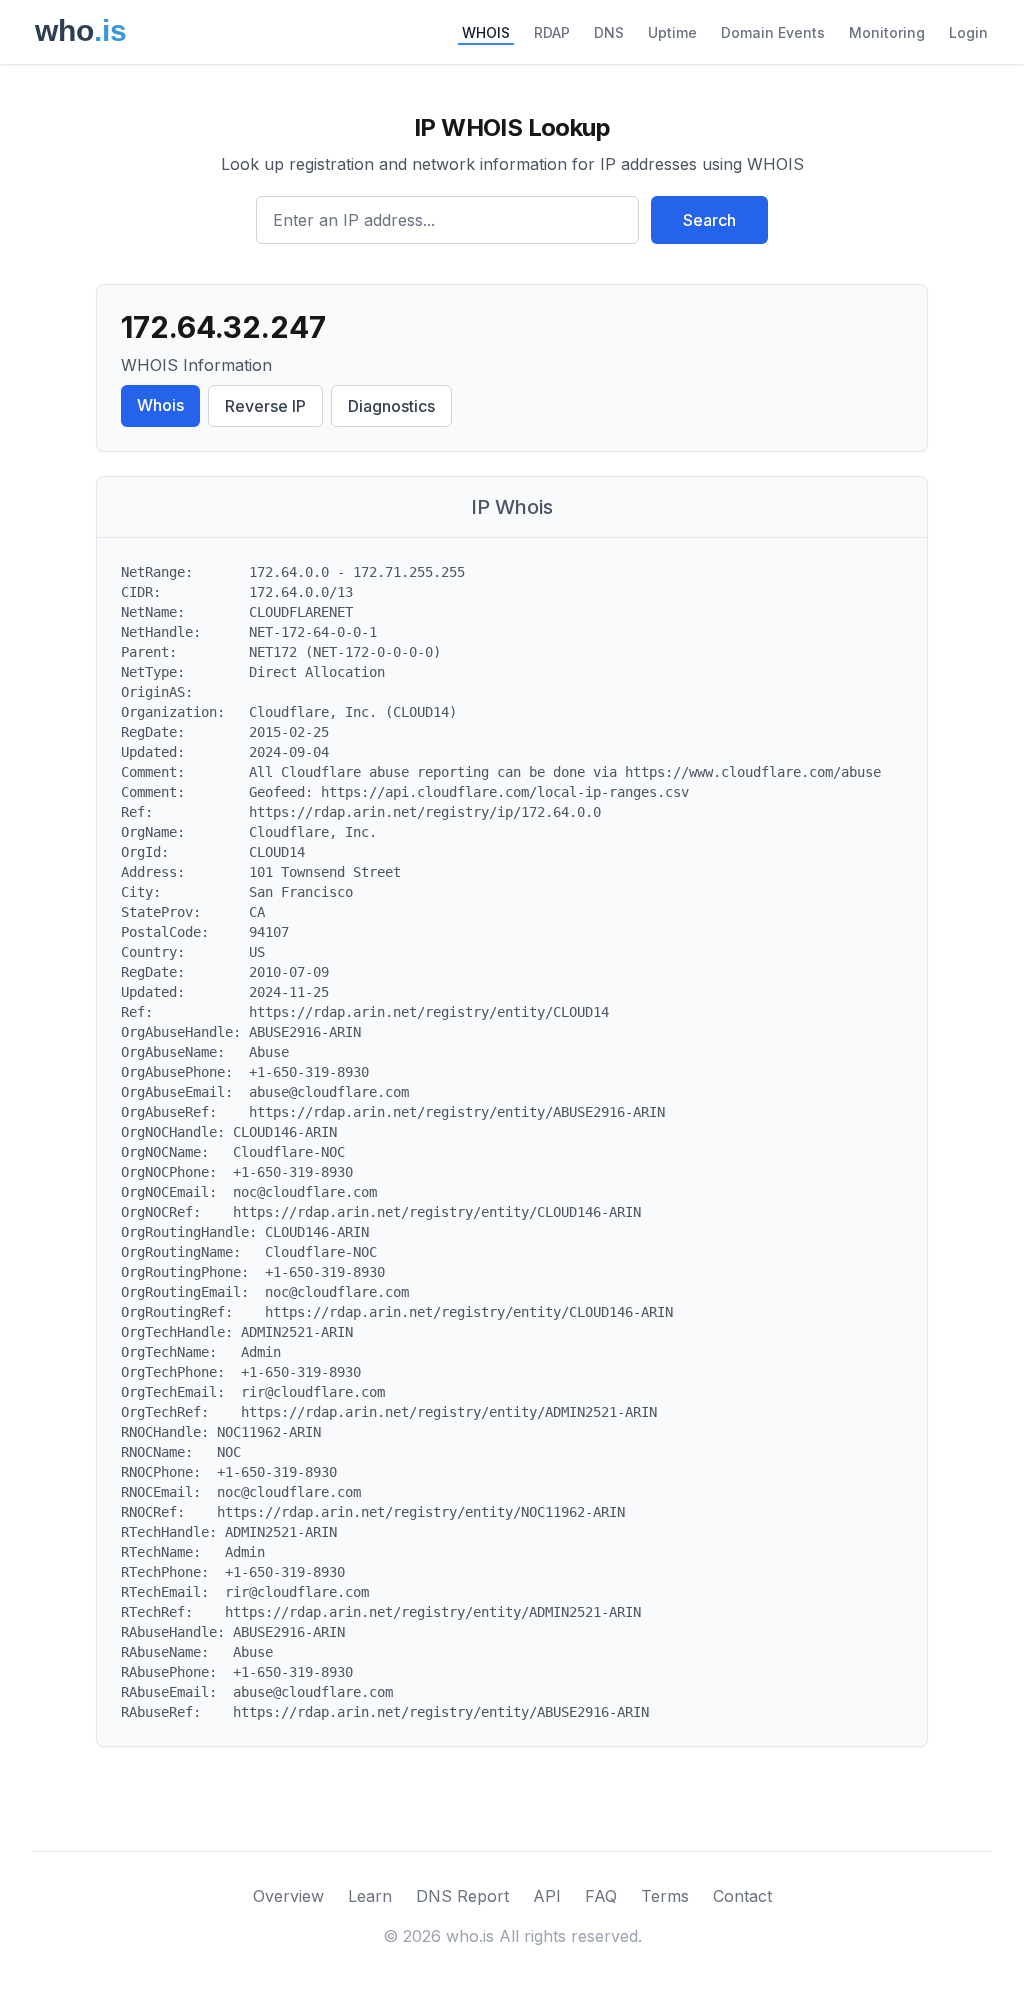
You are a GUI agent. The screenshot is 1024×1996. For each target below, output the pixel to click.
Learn (370, 1896)
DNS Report (462, 1896)
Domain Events (773, 32)
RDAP (552, 32)
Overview (288, 1896)
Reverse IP (265, 406)
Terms (665, 1896)
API (547, 1896)
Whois (160, 405)
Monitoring (887, 32)
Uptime (672, 32)
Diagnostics (391, 406)
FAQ (601, 1896)
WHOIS (486, 32)
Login (968, 32)
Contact (742, 1896)
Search (709, 220)
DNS (609, 32)
